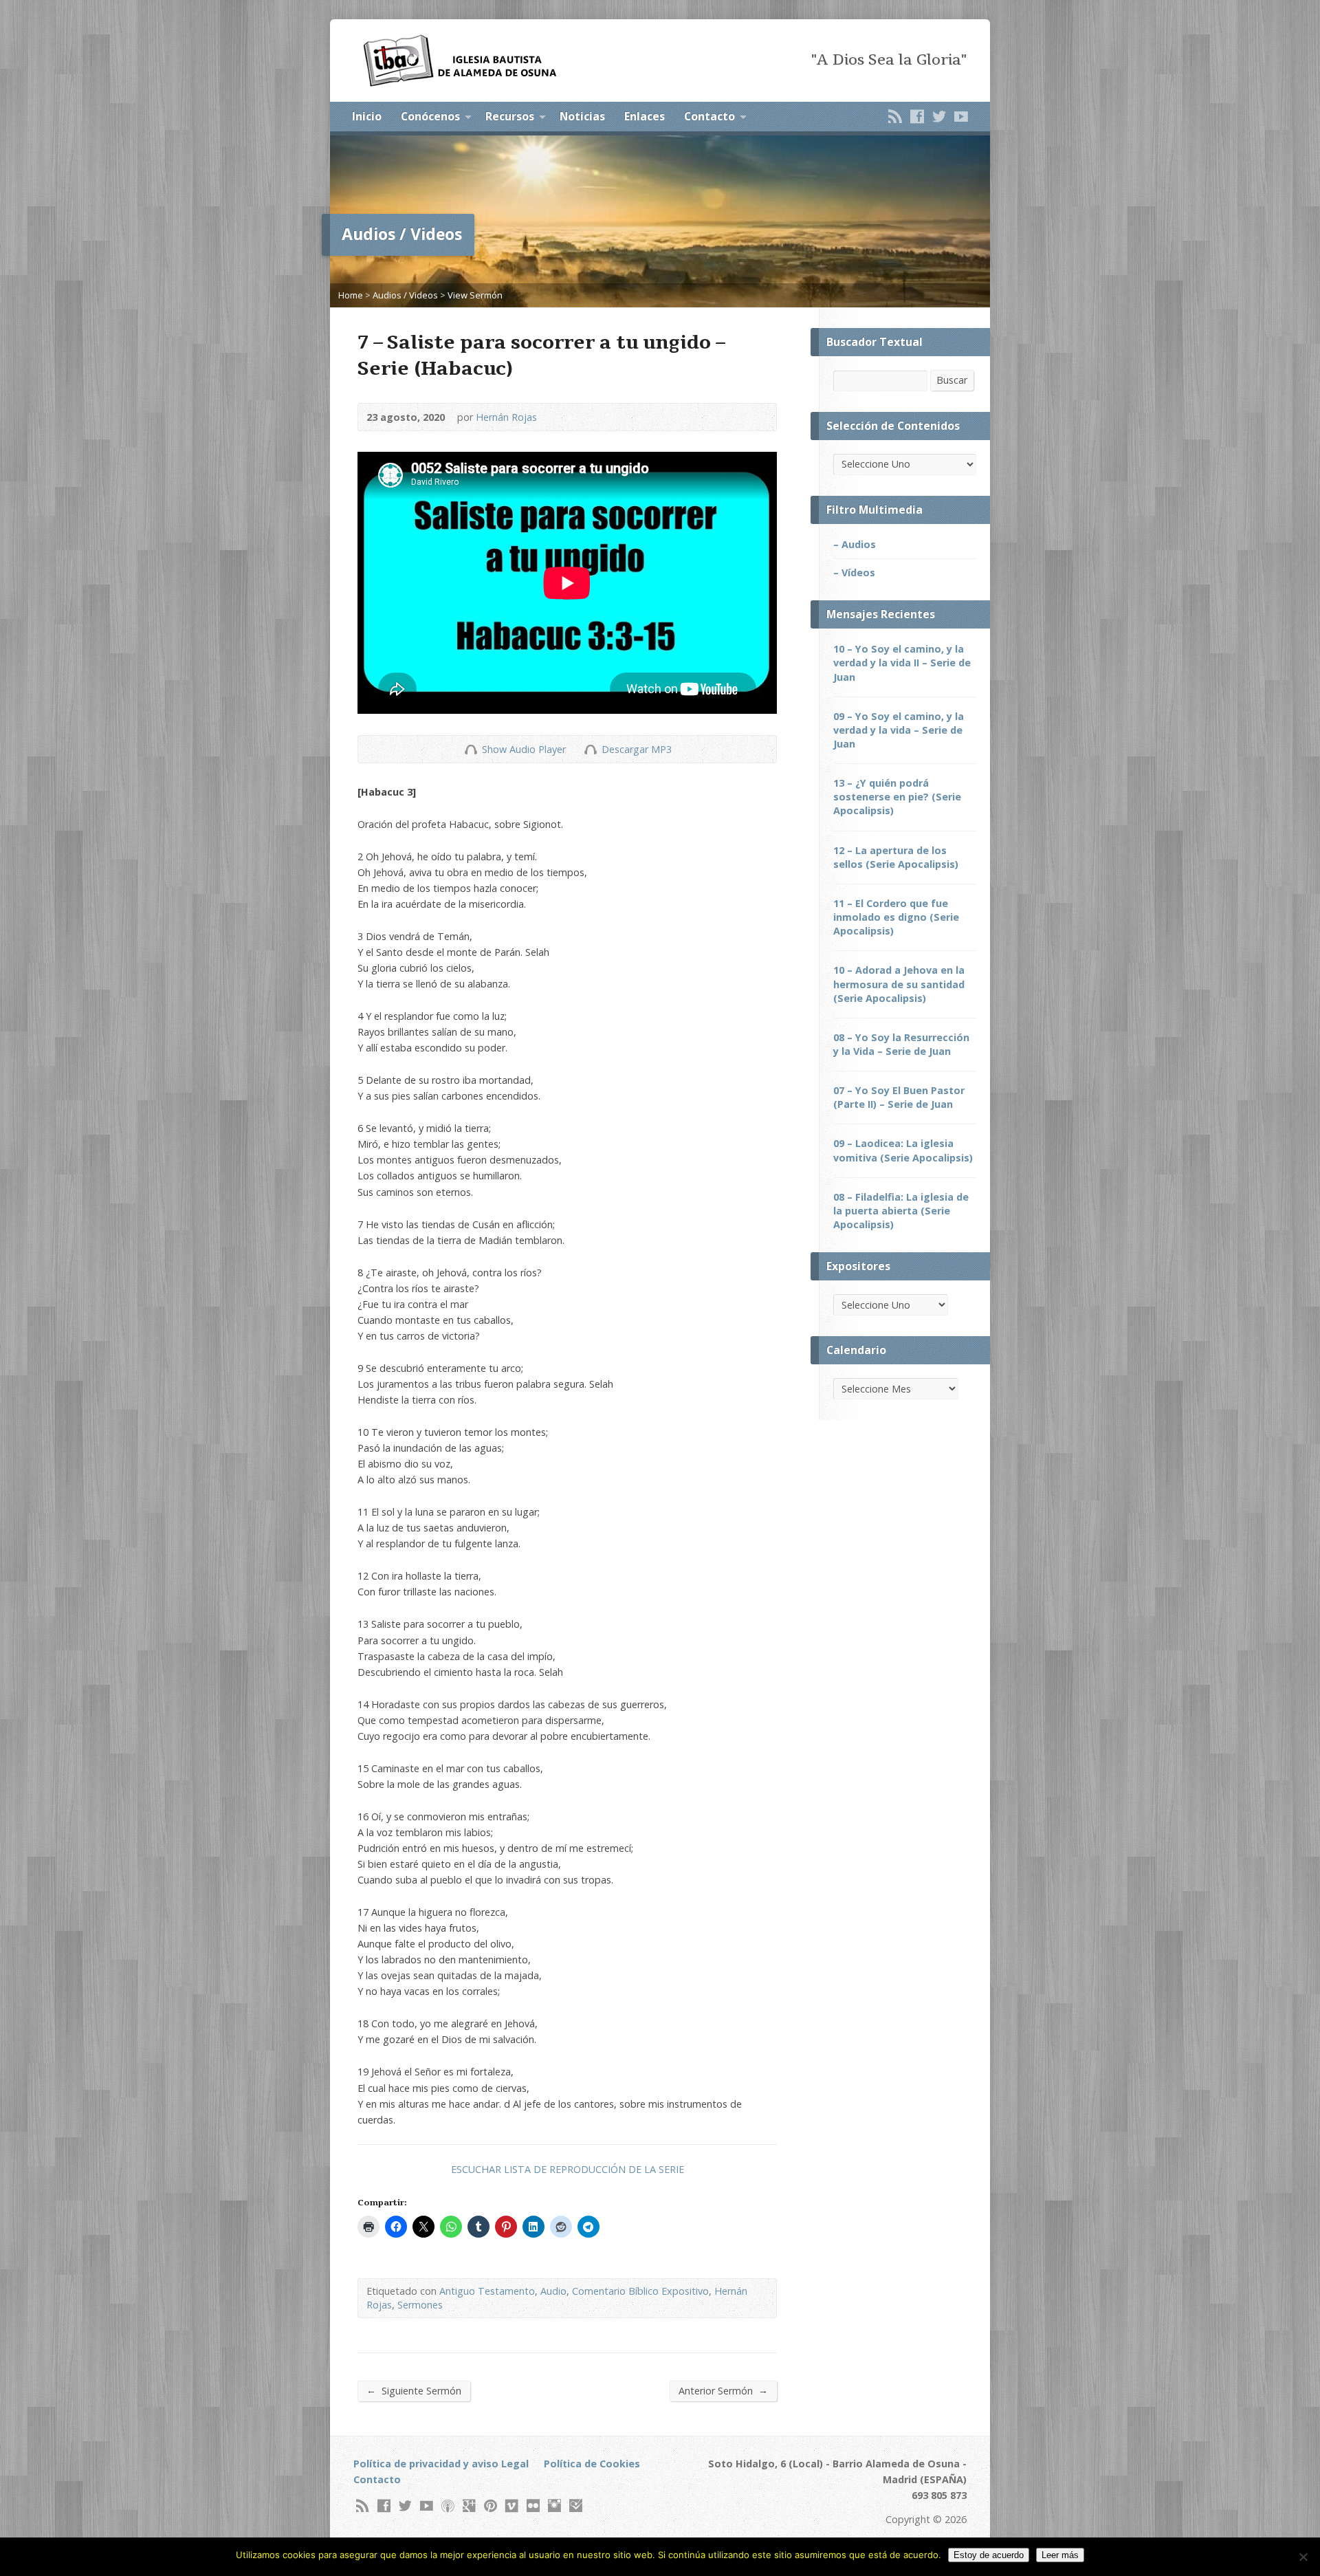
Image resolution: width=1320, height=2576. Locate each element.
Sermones (420, 2305)
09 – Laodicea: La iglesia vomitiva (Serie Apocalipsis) (903, 1150)
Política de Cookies (592, 2464)
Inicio (367, 116)
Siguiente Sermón (414, 2390)
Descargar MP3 (637, 749)
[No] (1303, 2557)
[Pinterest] (491, 2506)
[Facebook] (917, 116)
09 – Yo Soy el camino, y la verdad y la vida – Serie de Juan (899, 730)
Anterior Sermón (723, 2390)
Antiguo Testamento (487, 2291)
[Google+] (469, 2506)
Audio (553, 2291)
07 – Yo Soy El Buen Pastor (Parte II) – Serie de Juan (899, 1097)
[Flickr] (533, 2506)
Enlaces (645, 116)
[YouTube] (961, 116)
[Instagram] (554, 2506)
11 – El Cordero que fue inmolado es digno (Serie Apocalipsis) (896, 917)
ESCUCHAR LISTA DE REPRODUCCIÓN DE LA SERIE (568, 2169)
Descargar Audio (590, 749)
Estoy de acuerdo (989, 2555)
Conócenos (430, 116)
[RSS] (895, 116)
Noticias (582, 116)
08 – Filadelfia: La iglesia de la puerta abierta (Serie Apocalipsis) (901, 1211)
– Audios (855, 544)
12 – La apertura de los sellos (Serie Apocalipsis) (896, 857)
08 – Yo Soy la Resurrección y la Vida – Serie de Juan (901, 1044)
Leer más (1060, 2555)
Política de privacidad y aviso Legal (441, 2464)
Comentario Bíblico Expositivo (640, 2291)
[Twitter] (939, 116)
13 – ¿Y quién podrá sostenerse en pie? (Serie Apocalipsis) (897, 797)
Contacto (709, 116)
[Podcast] (448, 2506)
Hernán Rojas (506, 417)
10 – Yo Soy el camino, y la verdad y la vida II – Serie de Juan (902, 663)
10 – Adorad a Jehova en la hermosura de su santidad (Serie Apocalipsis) (899, 984)
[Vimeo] (512, 2506)
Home (351, 295)
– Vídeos (854, 572)
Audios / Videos (405, 295)
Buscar (952, 380)
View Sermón (475, 295)
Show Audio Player (471, 749)
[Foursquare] (576, 2506)
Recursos (510, 116)
